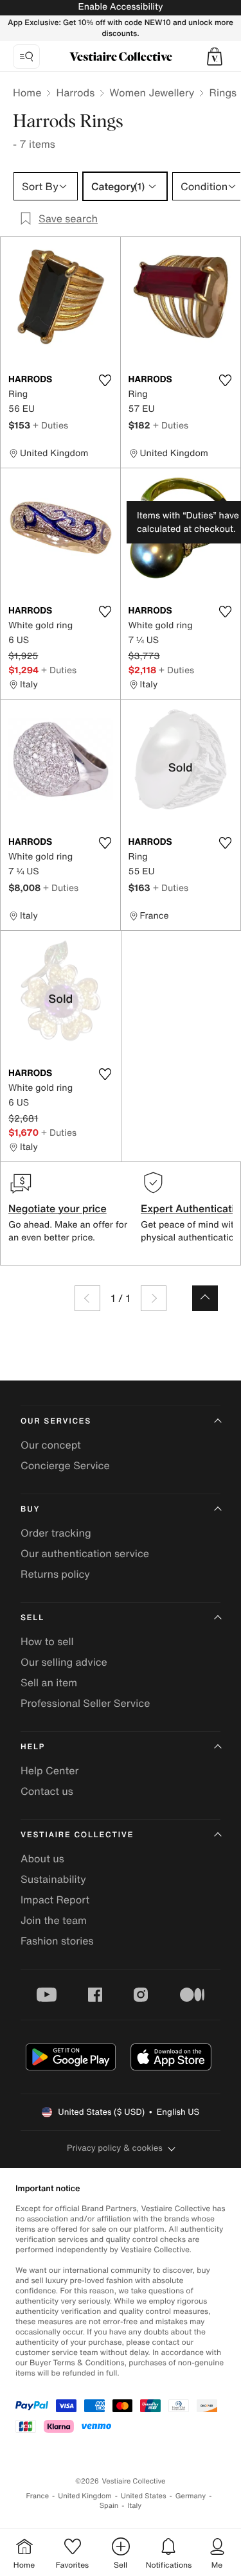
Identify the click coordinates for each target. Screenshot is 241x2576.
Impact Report (55, 1900)
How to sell (47, 1641)
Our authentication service (85, 1553)
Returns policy (55, 1574)
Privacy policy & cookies (115, 2148)
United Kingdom (85, 2496)
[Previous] (87, 1298)
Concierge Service (65, 1465)
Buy (30, 1509)
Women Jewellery (152, 93)
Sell (32, 1618)
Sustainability (53, 1879)
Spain (109, 2506)
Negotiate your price (58, 1208)
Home (27, 93)
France (38, 2496)
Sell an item (49, 1682)
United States (144, 2496)
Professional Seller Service (85, 1703)
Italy (134, 2506)
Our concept (51, 1445)
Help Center (49, 1770)
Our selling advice (64, 1662)
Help (33, 1747)
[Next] (154, 1298)
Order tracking (56, 1533)
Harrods (75, 93)
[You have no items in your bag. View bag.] (215, 57)
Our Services (56, 1421)
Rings (223, 93)
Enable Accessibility (120, 7)
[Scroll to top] (205, 1298)
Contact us (47, 1791)
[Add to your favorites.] (105, 380)
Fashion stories (57, 1941)
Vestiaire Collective (77, 1835)
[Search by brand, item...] (26, 57)
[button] (215, 57)
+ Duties (50, 425)
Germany (191, 2496)
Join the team (54, 1920)
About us (42, 1858)
